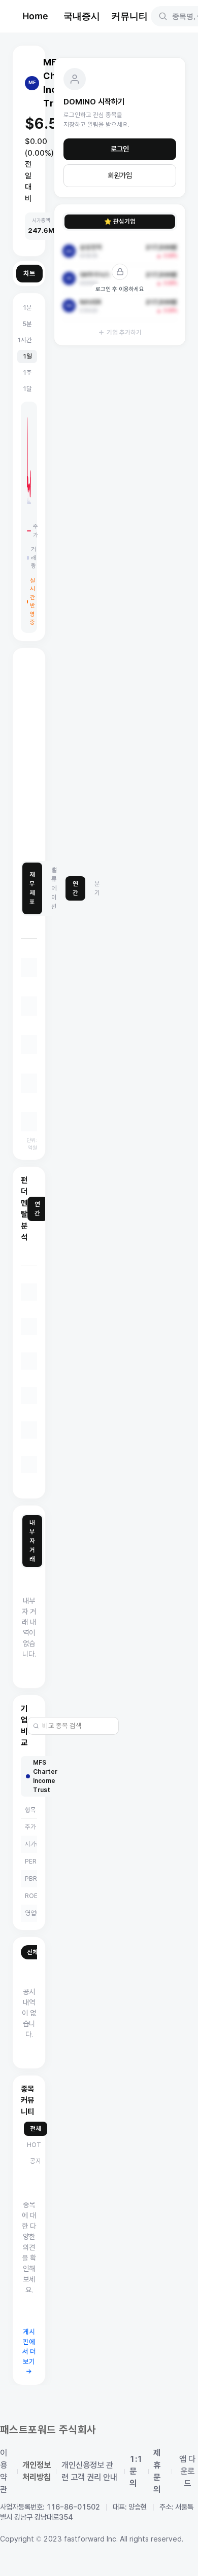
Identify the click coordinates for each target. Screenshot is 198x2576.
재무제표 (32, 888)
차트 (29, 274)
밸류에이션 (54, 888)
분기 (97, 888)
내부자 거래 (32, 1541)
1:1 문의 (136, 2471)
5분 (27, 324)
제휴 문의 (157, 2471)
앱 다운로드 (187, 2471)
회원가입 (120, 175)
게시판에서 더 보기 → (29, 2352)
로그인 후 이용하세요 (120, 289)
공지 (36, 2161)
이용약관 (4, 2471)
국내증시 (82, 16)
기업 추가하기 (124, 332)
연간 (75, 888)
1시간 (24, 340)
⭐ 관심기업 (120, 221)
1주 (27, 372)
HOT (34, 2145)
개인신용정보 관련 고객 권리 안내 (89, 2471)
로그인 (120, 149)
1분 (27, 308)
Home (35, 16)
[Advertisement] (99, 755)
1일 (27, 356)
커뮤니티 (129, 16)
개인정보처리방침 (37, 2471)
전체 (32, 1952)
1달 (27, 389)
